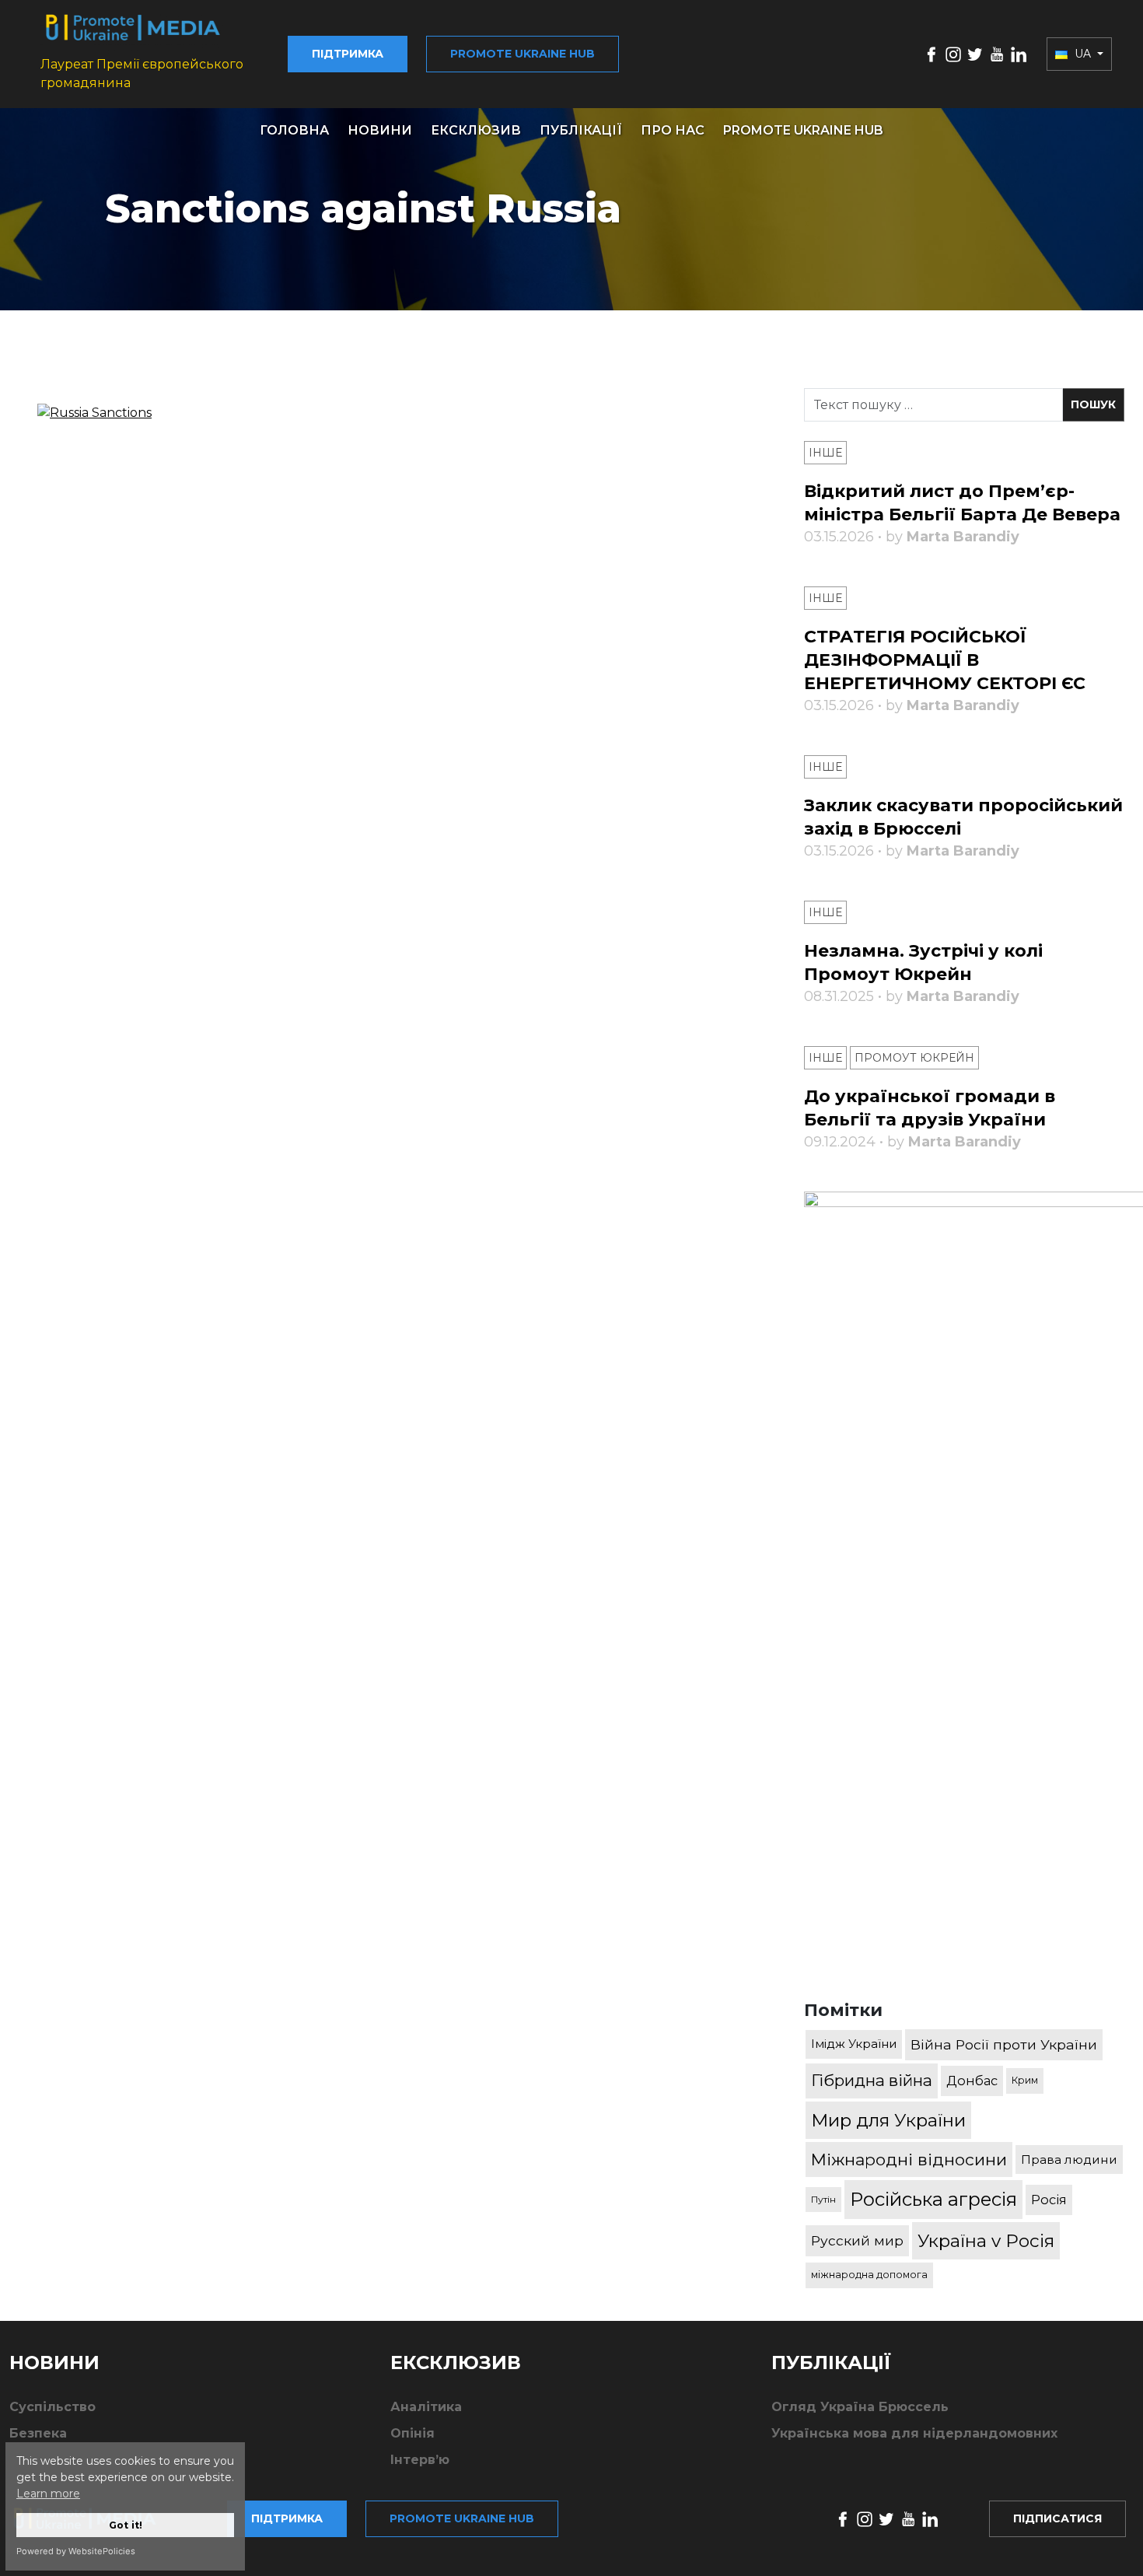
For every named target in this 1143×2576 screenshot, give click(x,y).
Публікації (581, 130)
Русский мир (857, 2240)
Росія (1049, 2200)
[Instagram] (953, 53)
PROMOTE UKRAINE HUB (803, 130)
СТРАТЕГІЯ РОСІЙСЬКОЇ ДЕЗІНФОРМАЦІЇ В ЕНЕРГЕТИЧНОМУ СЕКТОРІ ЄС (945, 660)
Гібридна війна (872, 2080)
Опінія (412, 2433)
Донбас (972, 2081)
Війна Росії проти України (1004, 2044)
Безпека (38, 2433)
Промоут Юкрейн (914, 1058)
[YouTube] (997, 53)
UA (1083, 54)
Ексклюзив (476, 130)
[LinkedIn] (1019, 53)
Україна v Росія (986, 2241)
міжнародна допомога (869, 2275)
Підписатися (1057, 2518)
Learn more (48, 2494)
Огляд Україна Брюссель (860, 2407)
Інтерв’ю (420, 2460)
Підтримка (348, 54)
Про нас (673, 130)
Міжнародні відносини (909, 2159)
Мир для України (888, 2120)
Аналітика (426, 2407)
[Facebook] (932, 53)
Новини (380, 130)
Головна (294, 130)
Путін (823, 2199)
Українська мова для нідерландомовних (914, 2433)
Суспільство (52, 2407)
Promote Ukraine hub (523, 54)
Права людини (1069, 2159)
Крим (1025, 2080)
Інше (825, 453)
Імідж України (854, 2044)
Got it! (126, 2525)
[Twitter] (975, 53)
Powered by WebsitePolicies (76, 2551)
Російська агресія (933, 2199)
